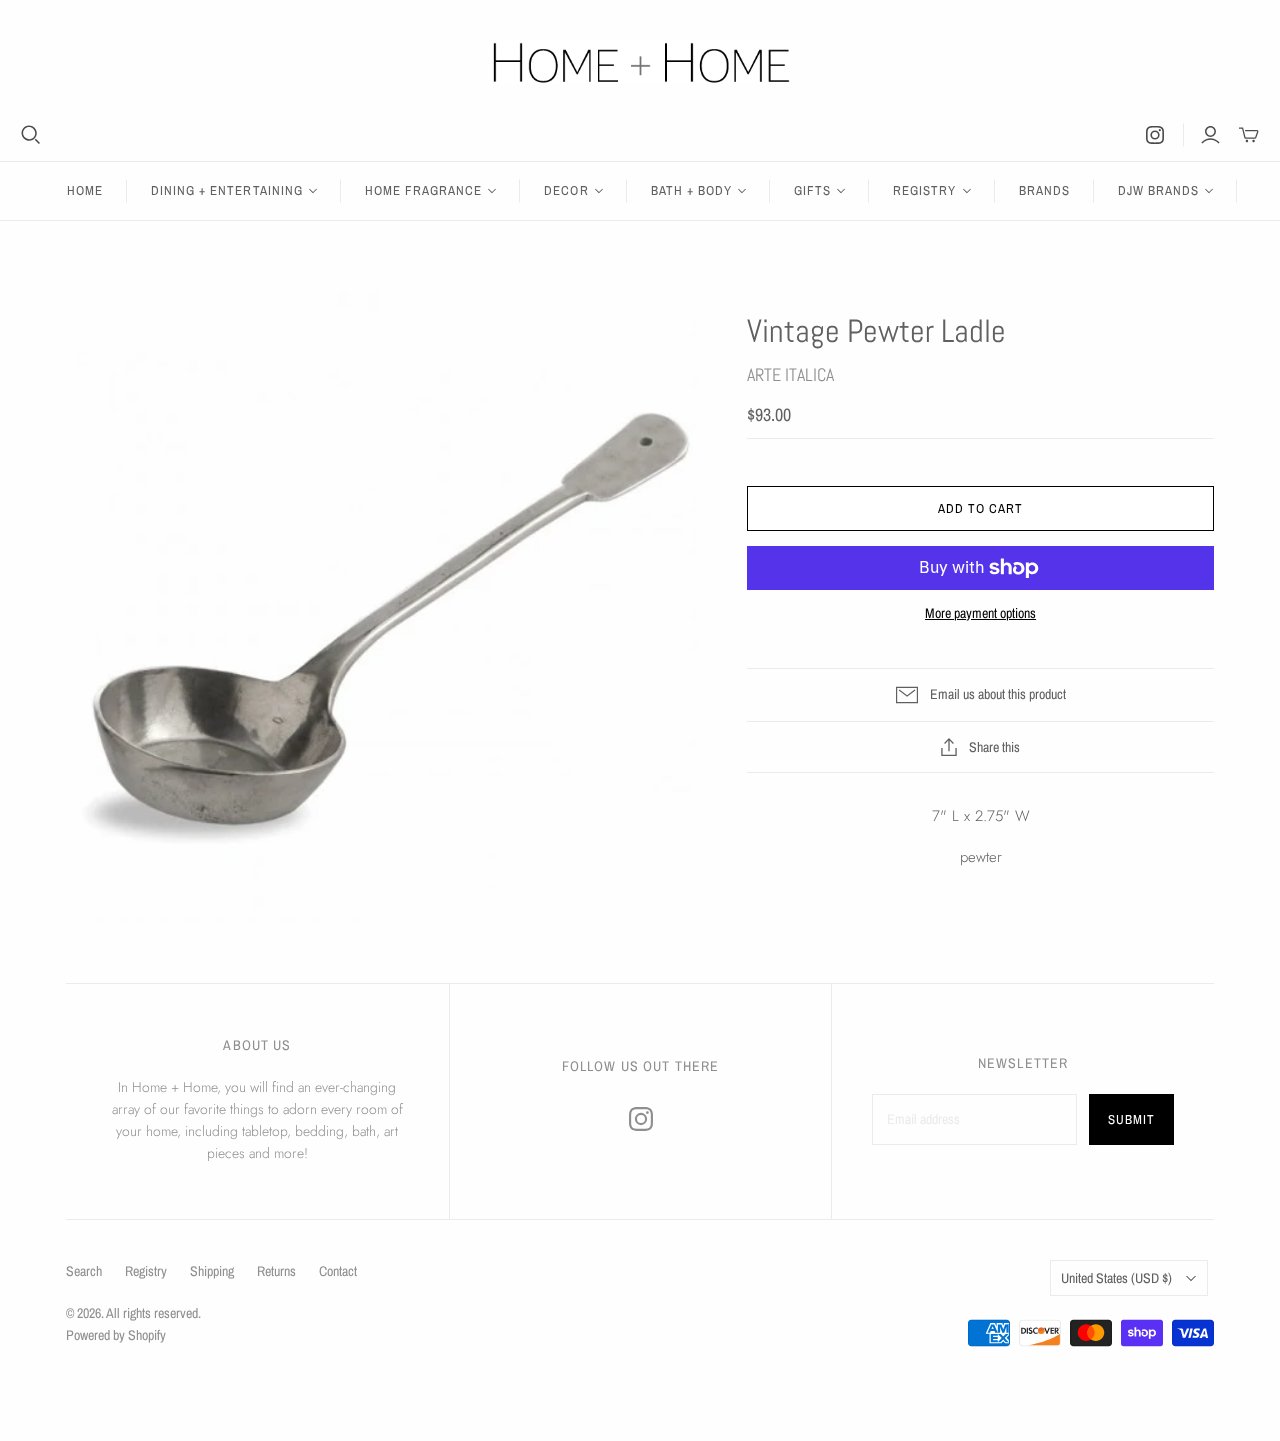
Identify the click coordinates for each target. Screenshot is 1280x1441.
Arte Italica (790, 374)
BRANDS (1044, 190)
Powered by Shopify (116, 1335)
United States (1116, 1278)
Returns (276, 1271)
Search (84, 1271)
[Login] (1210, 135)
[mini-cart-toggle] (1249, 135)
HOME (85, 190)
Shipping (212, 1271)
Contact (338, 1271)
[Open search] (31, 135)
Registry (146, 1271)
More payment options (980, 613)
